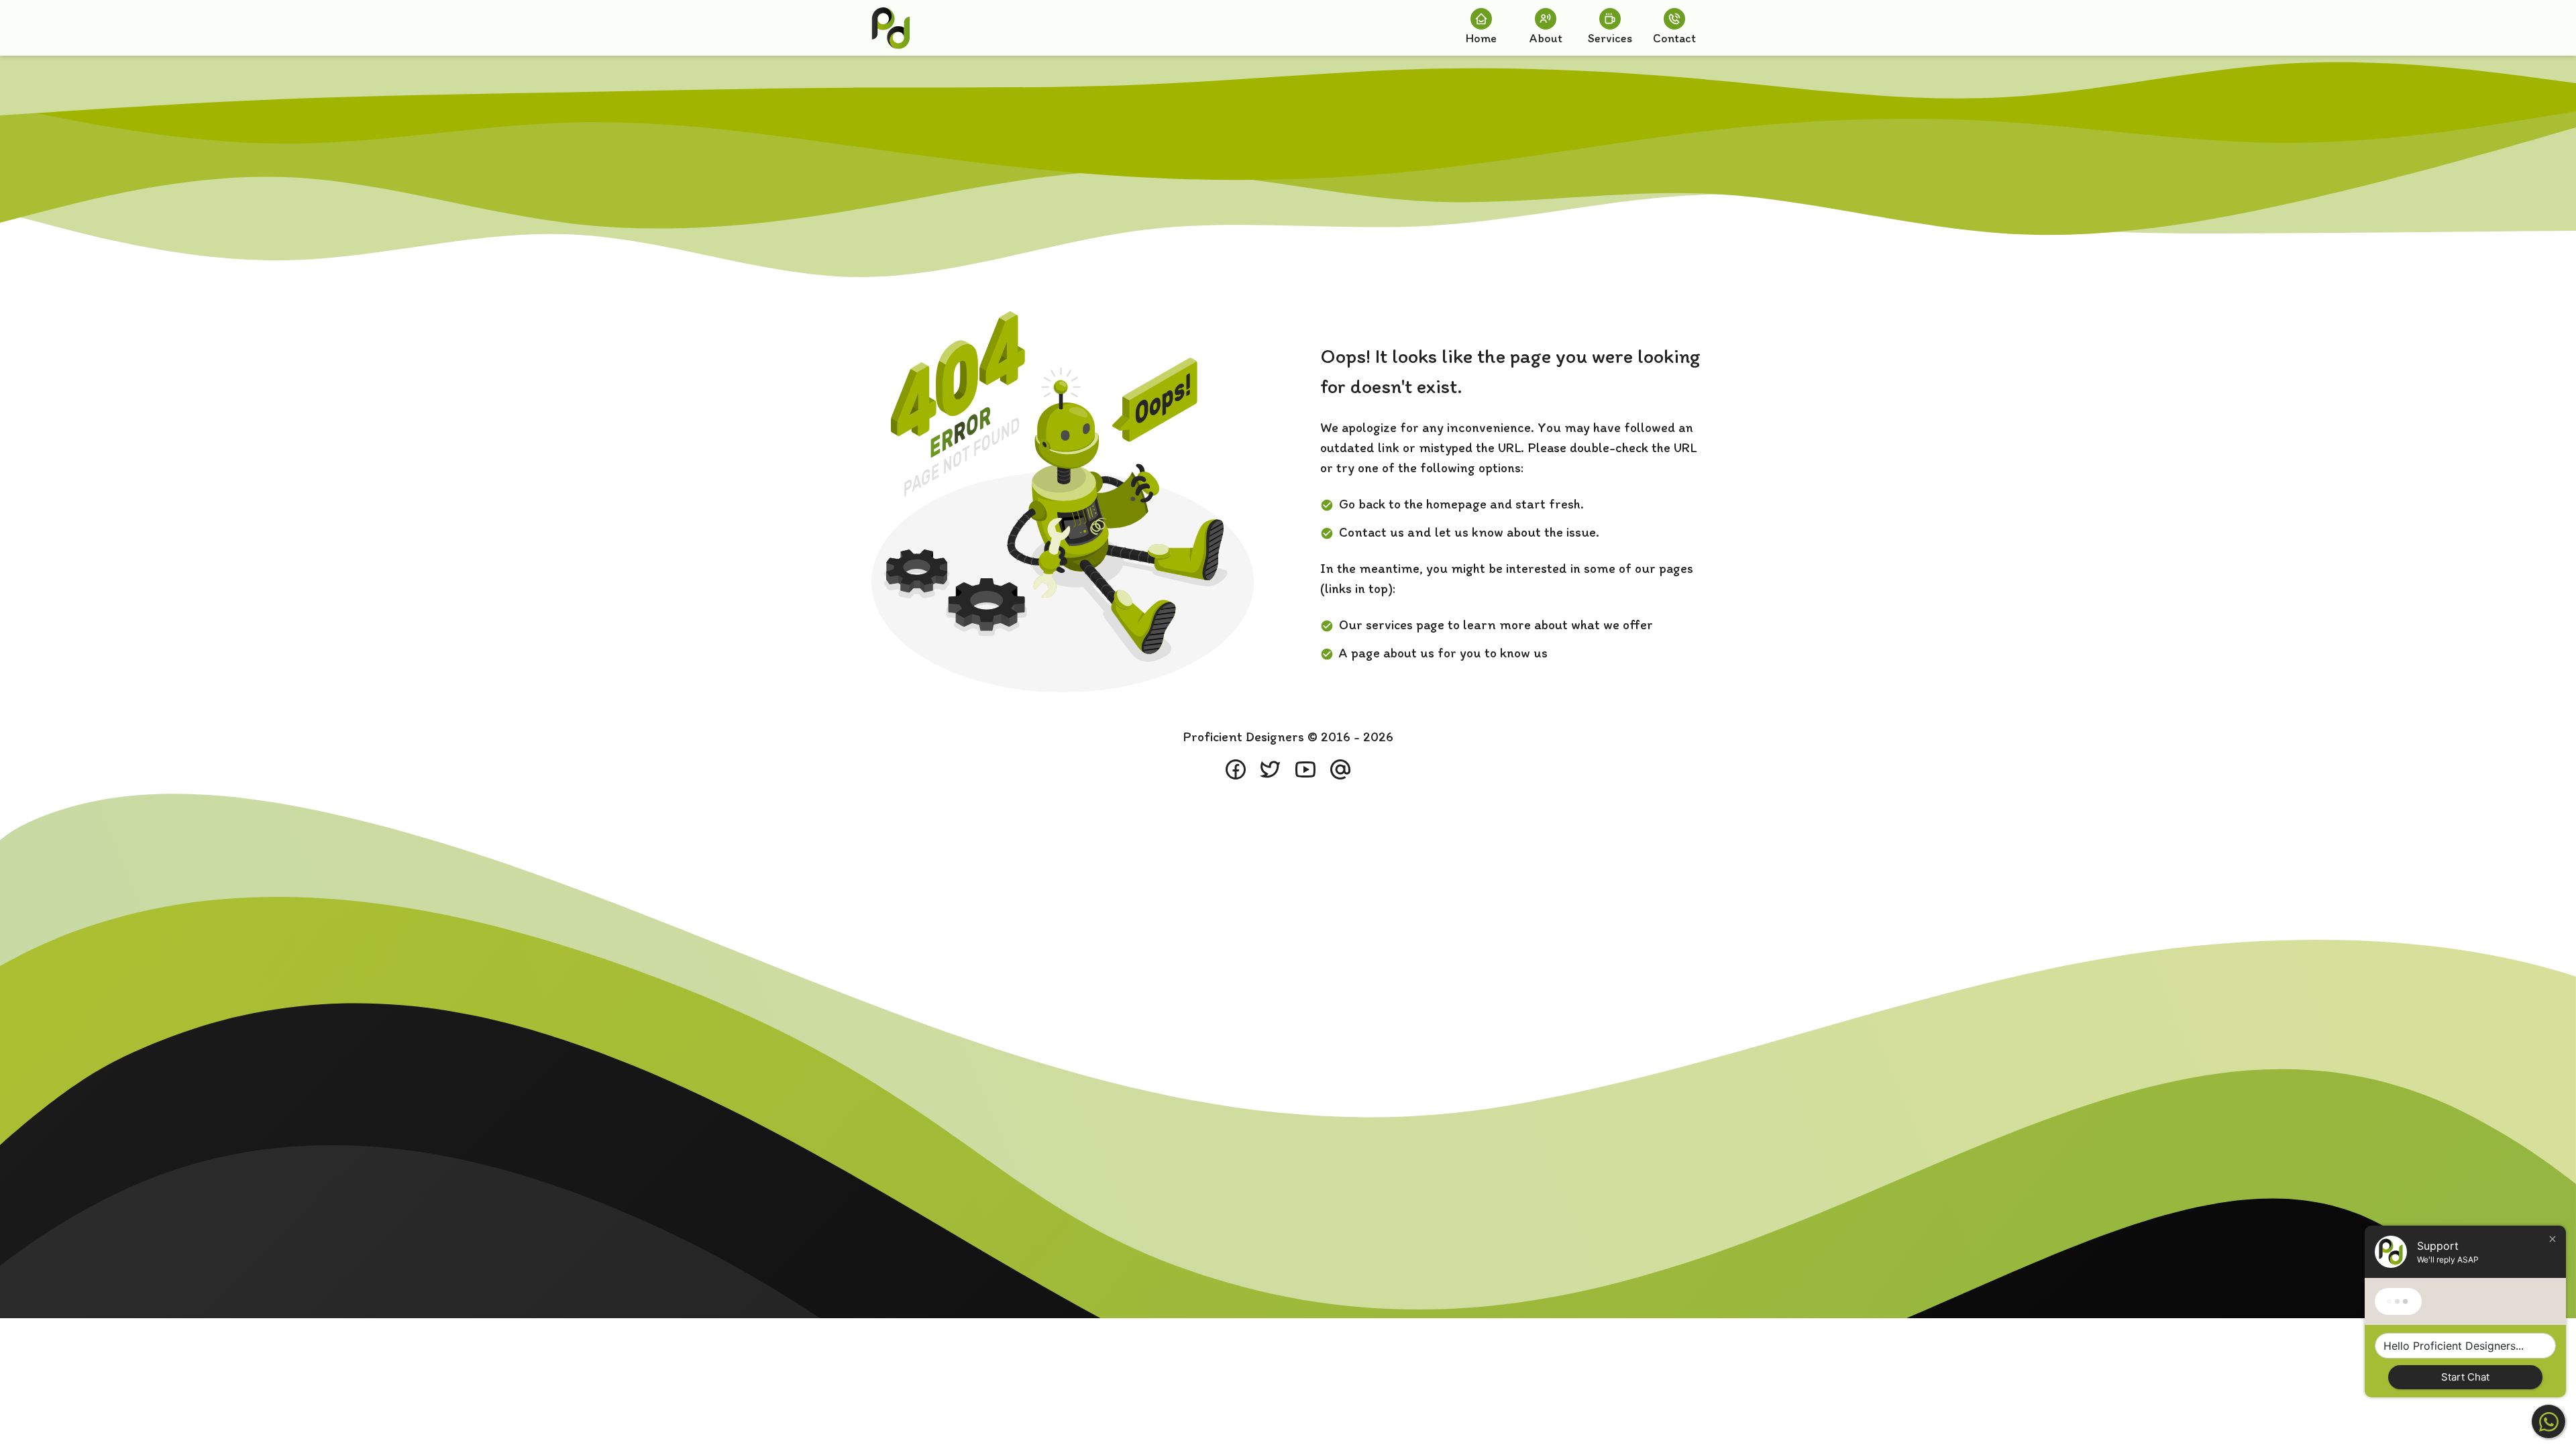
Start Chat (2465, 1377)
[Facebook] (1236, 769)
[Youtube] (1305, 769)
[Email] (1340, 769)
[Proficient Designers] (891, 28)
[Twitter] (1271, 769)
